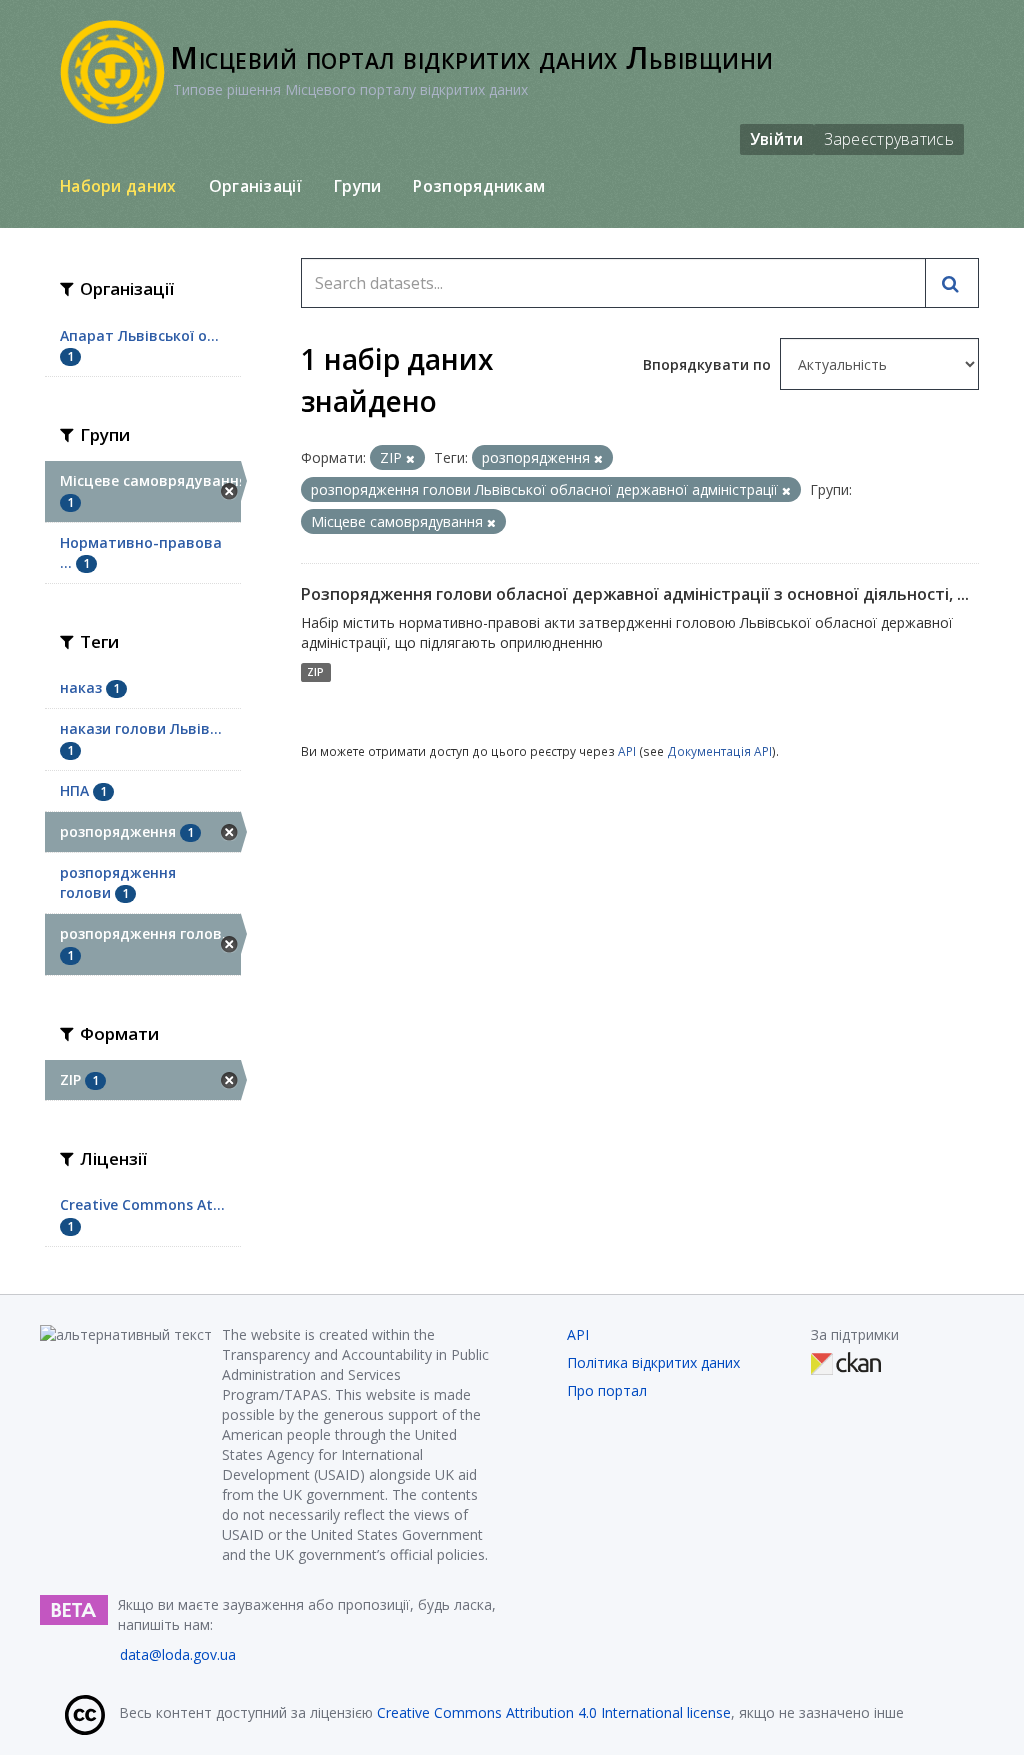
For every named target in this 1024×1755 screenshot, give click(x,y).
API (627, 751)
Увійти (777, 139)
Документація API (719, 751)
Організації (255, 186)
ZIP (315, 672)
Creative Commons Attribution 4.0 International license (554, 1712)
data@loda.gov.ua (178, 1654)
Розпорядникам (479, 186)
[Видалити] (410, 458)
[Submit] (952, 283)
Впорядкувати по (709, 364)
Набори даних (118, 186)
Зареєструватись (889, 139)
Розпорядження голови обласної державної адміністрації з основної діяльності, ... (635, 594)
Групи (358, 186)
